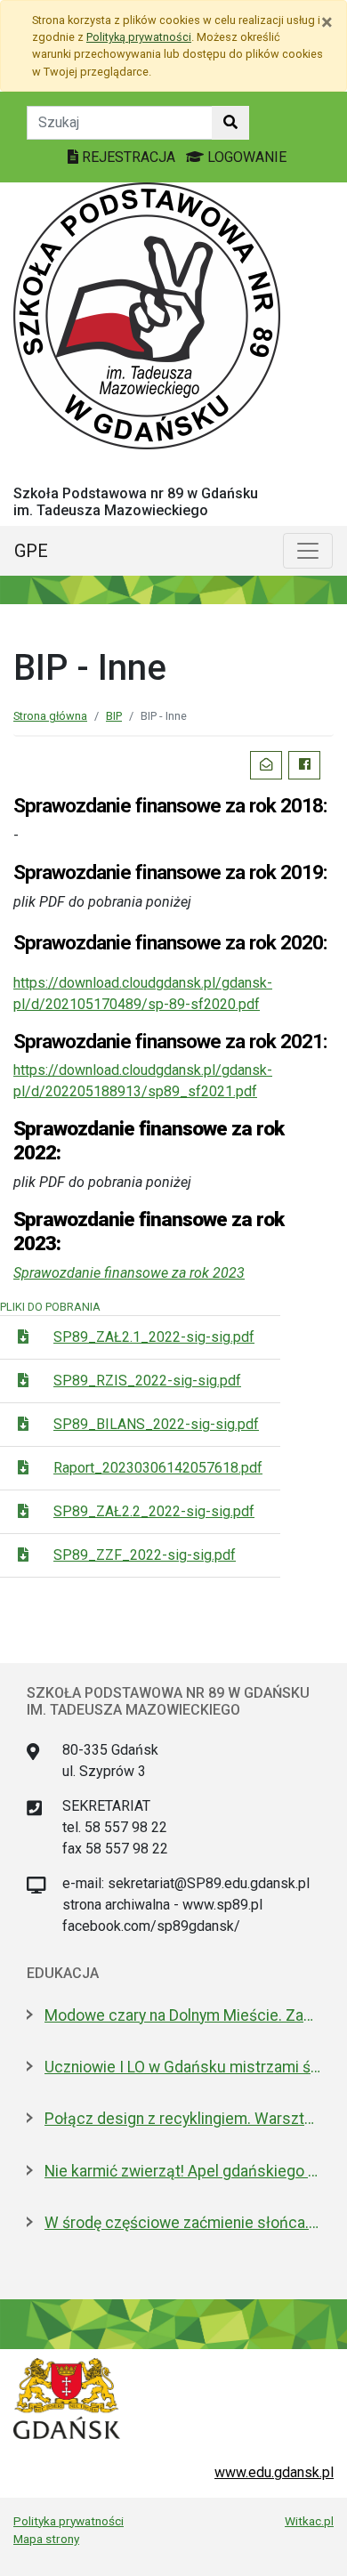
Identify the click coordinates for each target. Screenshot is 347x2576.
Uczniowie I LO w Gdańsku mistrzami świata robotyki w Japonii (182, 2067)
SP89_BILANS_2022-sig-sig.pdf (156, 1424)
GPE (31, 551)
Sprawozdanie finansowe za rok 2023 (129, 1273)
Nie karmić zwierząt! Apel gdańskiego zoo (182, 2171)
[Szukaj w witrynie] (230, 123)
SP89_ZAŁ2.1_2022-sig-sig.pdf (154, 1337)
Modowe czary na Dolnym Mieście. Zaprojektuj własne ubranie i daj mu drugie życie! (182, 2015)
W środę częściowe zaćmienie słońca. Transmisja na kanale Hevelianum (182, 2223)
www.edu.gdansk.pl (274, 2472)
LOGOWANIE (245, 157)
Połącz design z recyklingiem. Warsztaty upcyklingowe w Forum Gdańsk (182, 2119)
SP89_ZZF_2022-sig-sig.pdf (145, 1555)
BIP (114, 716)
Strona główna (50, 716)
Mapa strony (46, 2539)
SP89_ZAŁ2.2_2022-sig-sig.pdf (154, 1511)
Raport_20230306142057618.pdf (158, 1468)
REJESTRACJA (129, 157)
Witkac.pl (309, 2521)
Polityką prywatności (139, 37)
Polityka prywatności (69, 2521)
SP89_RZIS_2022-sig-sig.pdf (147, 1381)
